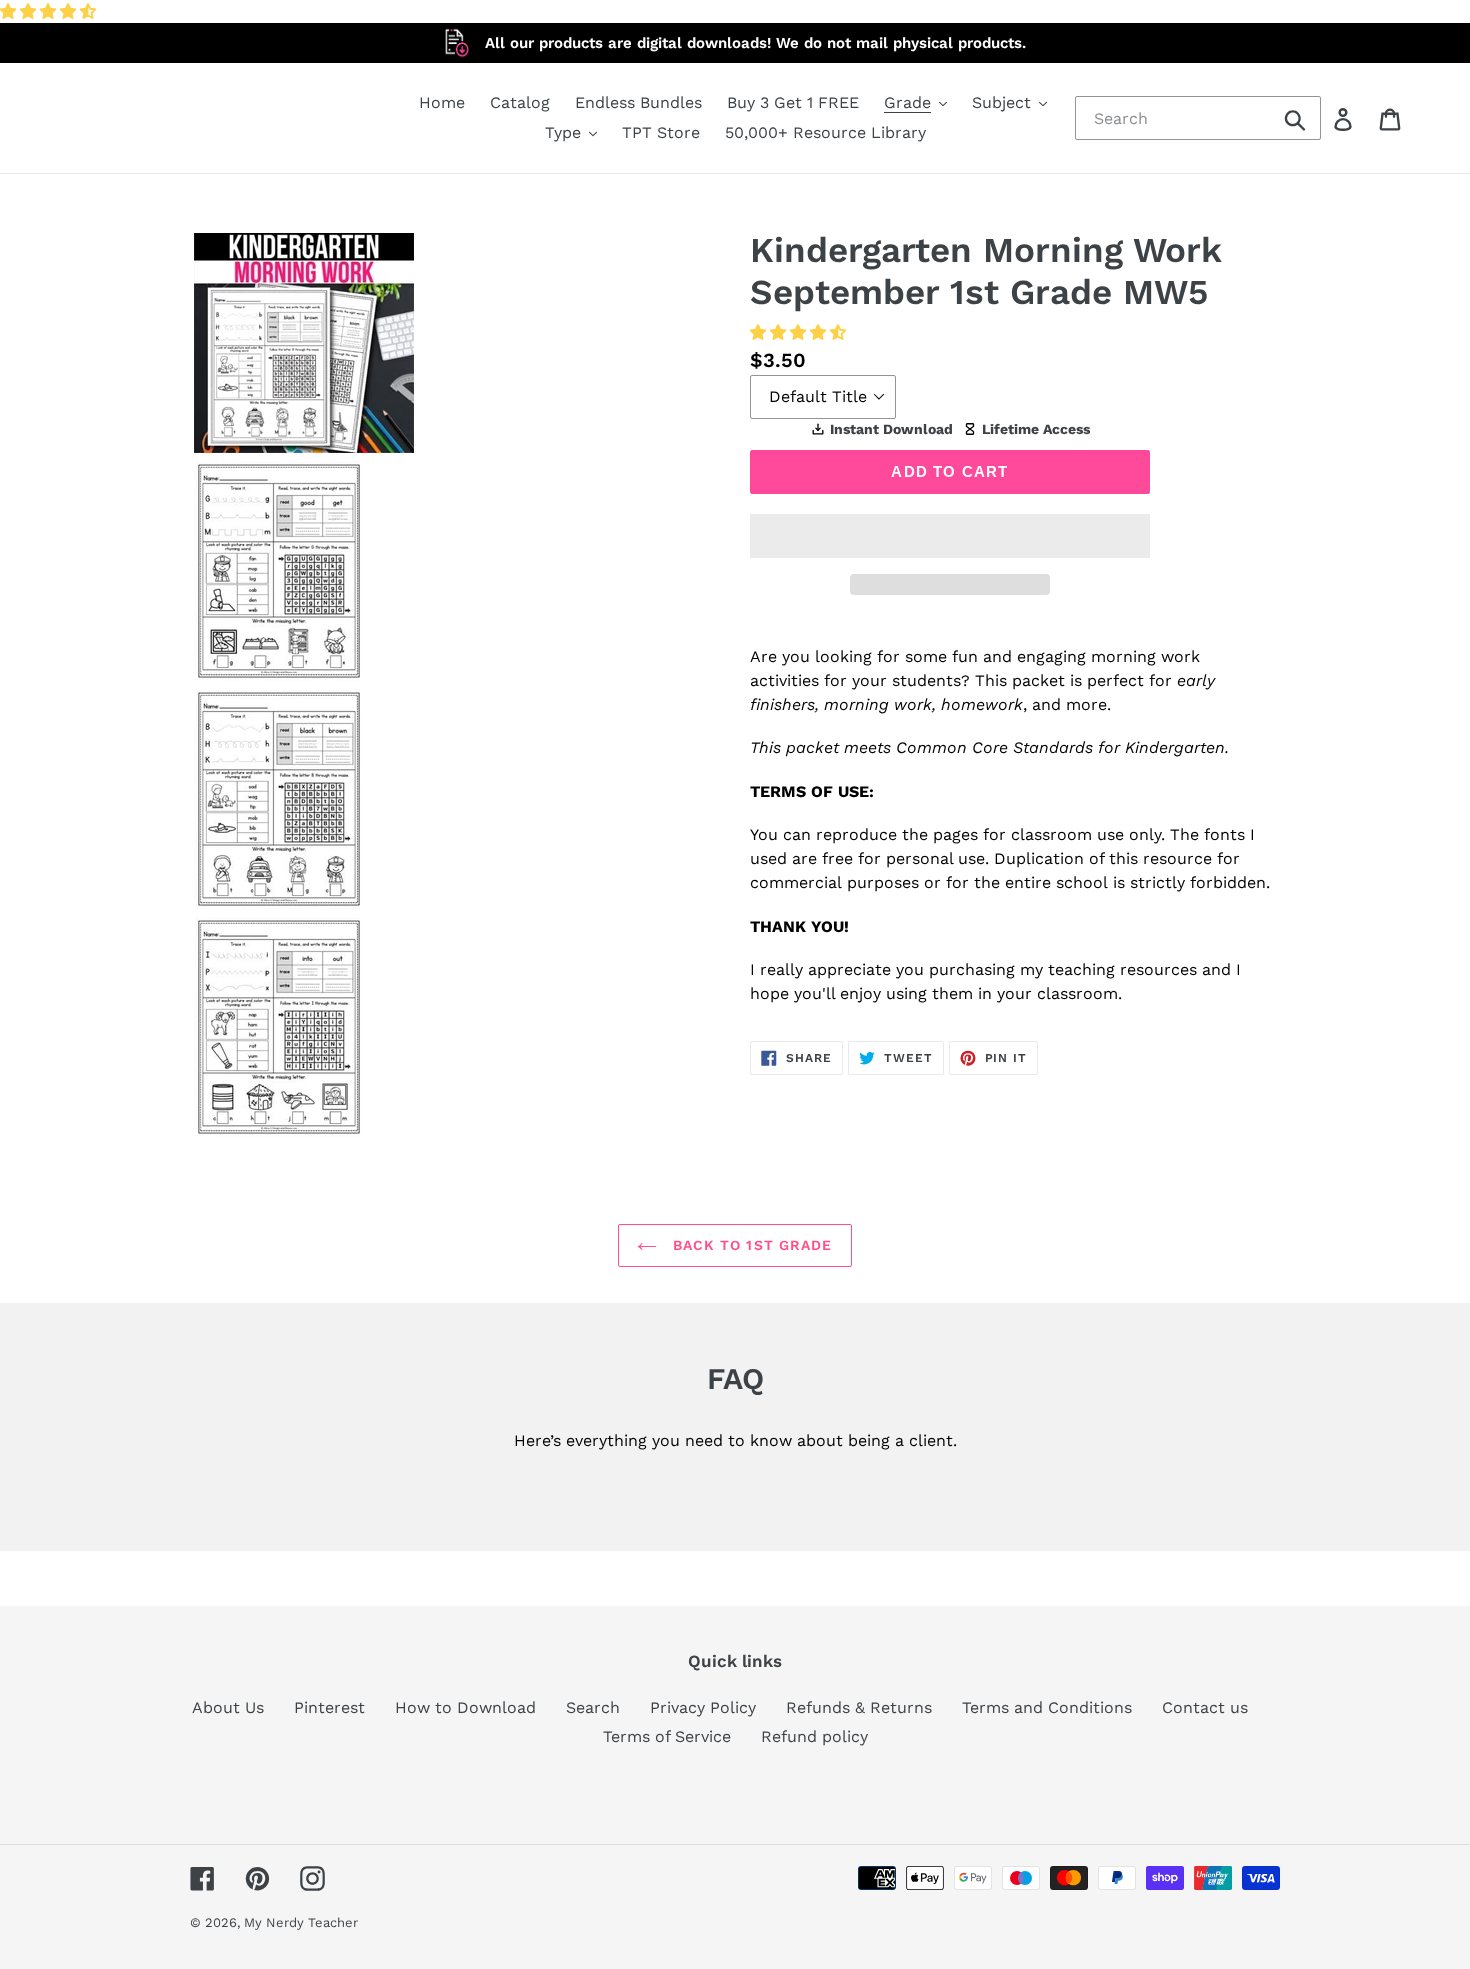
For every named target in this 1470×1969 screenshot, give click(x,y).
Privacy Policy (703, 1707)
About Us (228, 1707)
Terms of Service (667, 1736)
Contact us (1205, 1707)
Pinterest (329, 1707)
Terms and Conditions (1047, 1707)
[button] (50, 11)
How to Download (465, 1707)
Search (593, 1707)
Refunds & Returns (859, 1707)
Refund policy (814, 1736)
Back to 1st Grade (749, 1245)
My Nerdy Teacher (301, 1922)
